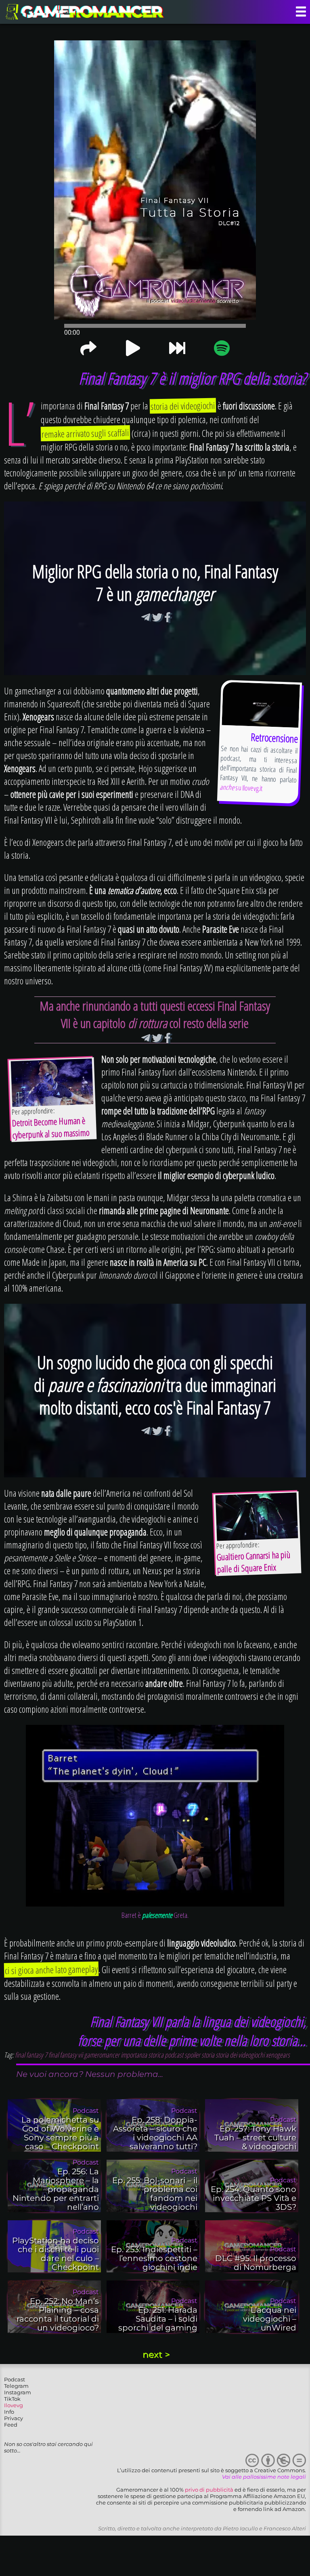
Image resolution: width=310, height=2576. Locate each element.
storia (208, 2055)
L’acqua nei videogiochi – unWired (270, 2319)
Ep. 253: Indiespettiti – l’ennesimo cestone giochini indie (154, 2258)
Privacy (14, 2418)
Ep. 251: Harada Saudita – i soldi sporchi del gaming (158, 2319)
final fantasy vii (66, 2055)
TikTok (12, 2399)
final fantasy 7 (31, 2055)
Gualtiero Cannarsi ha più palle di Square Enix (253, 1561)
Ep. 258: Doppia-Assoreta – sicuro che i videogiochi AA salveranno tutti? (155, 2133)
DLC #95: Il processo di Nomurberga (256, 2263)
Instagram (18, 2392)
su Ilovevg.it (241, 787)
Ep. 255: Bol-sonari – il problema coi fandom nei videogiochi (155, 2194)
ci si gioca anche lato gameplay (51, 1970)
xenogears (278, 2055)
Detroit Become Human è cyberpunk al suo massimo (51, 1127)
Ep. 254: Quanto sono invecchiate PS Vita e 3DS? (253, 2198)
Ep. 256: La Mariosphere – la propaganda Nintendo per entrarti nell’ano (56, 2189)
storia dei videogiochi (183, 406)
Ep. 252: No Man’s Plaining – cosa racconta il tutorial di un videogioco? (58, 2314)
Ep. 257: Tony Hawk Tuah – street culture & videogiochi (255, 2138)
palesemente (157, 1915)
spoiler (192, 2055)
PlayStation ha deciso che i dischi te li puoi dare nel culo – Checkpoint (56, 2254)
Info (9, 2412)
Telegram (16, 2386)
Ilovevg (14, 2405)
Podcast (15, 2379)
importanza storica (142, 2055)
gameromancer (102, 2055)
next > (156, 2355)
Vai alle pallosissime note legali (264, 2477)
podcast (174, 2055)
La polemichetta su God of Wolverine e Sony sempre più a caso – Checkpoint (60, 2133)
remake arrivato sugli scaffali (86, 433)
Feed (11, 2425)
